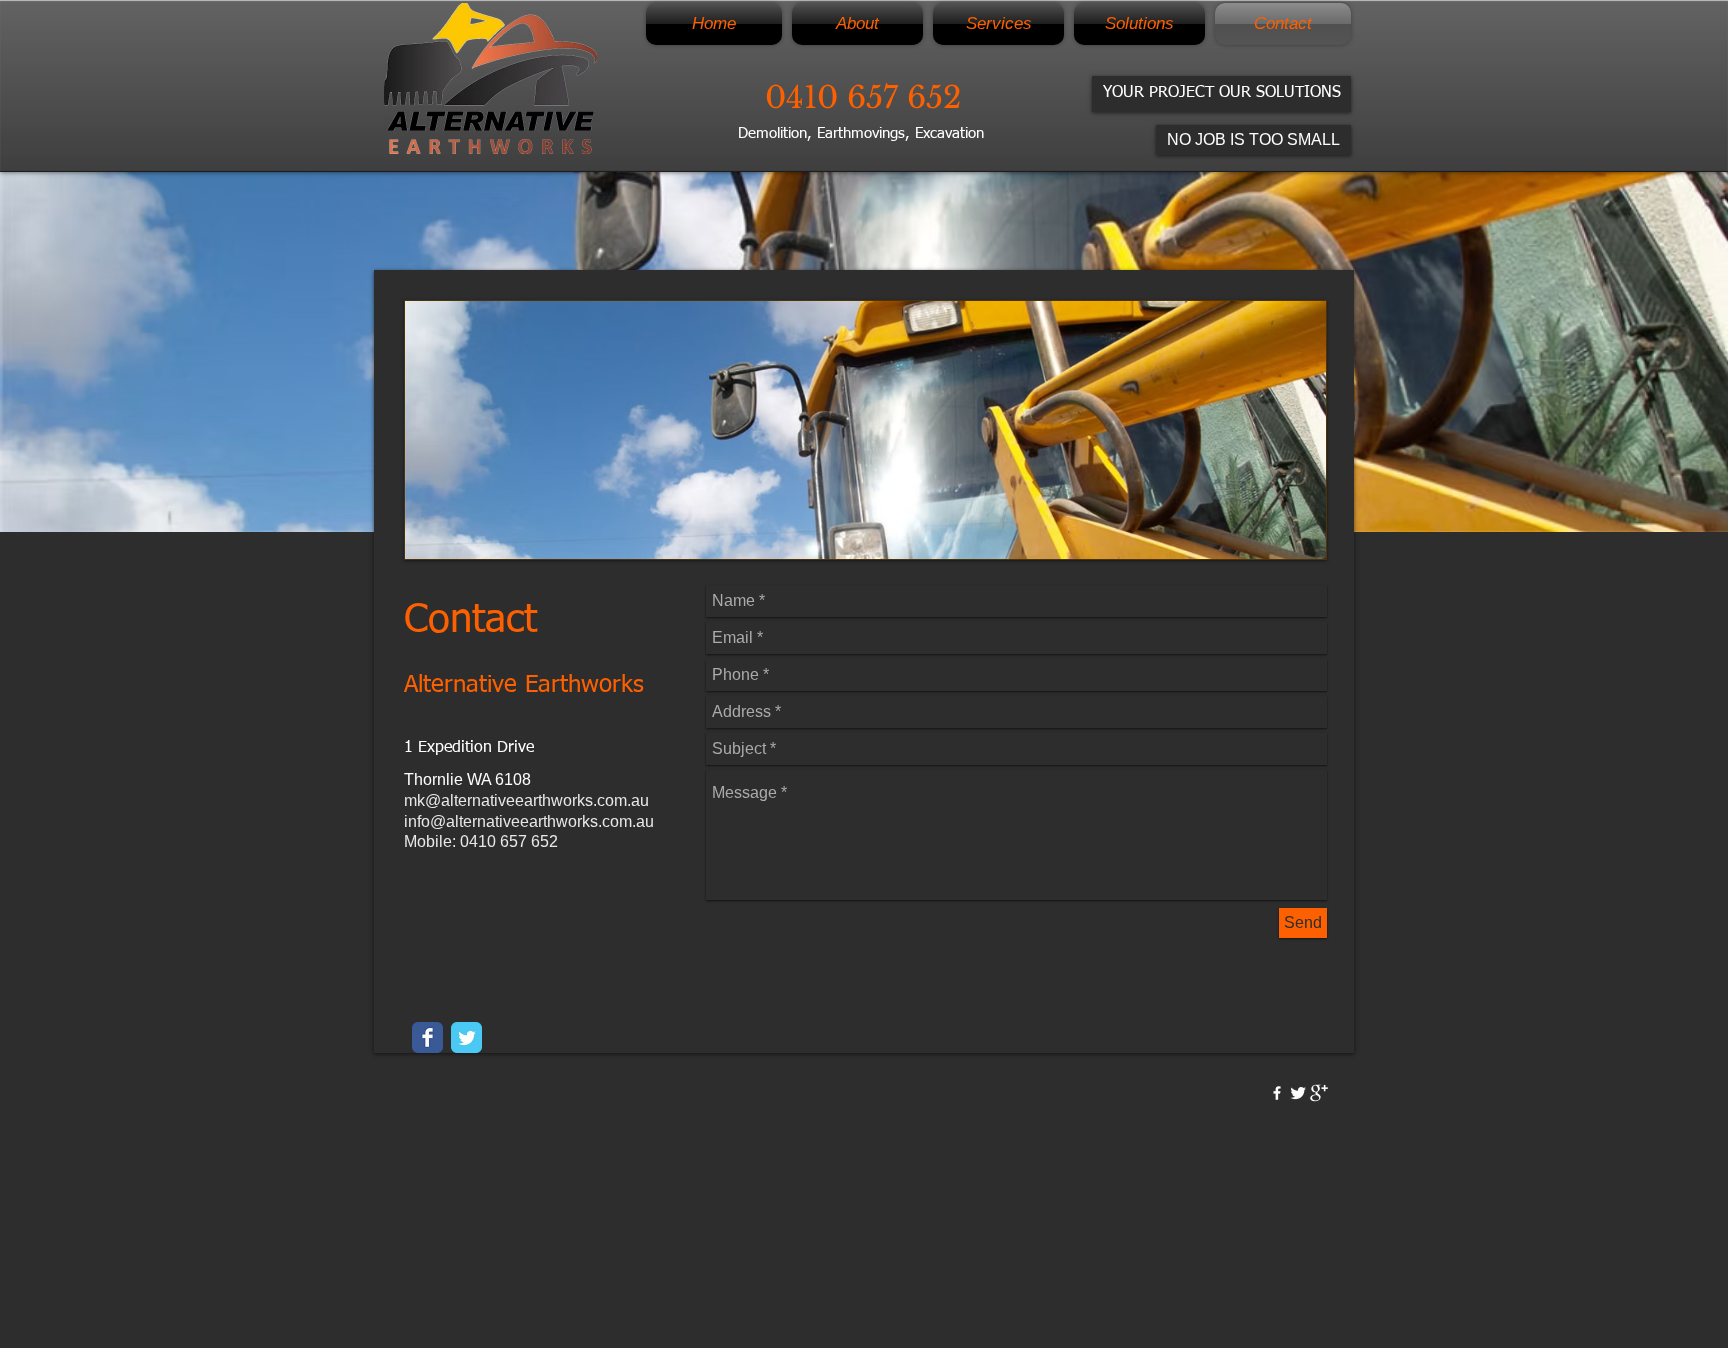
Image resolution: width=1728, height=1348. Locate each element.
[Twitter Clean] (1298, 1093)
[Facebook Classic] (427, 1037)
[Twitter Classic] (466, 1037)
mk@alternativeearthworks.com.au (526, 800)
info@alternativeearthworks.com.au (529, 821)
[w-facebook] (1277, 1093)
